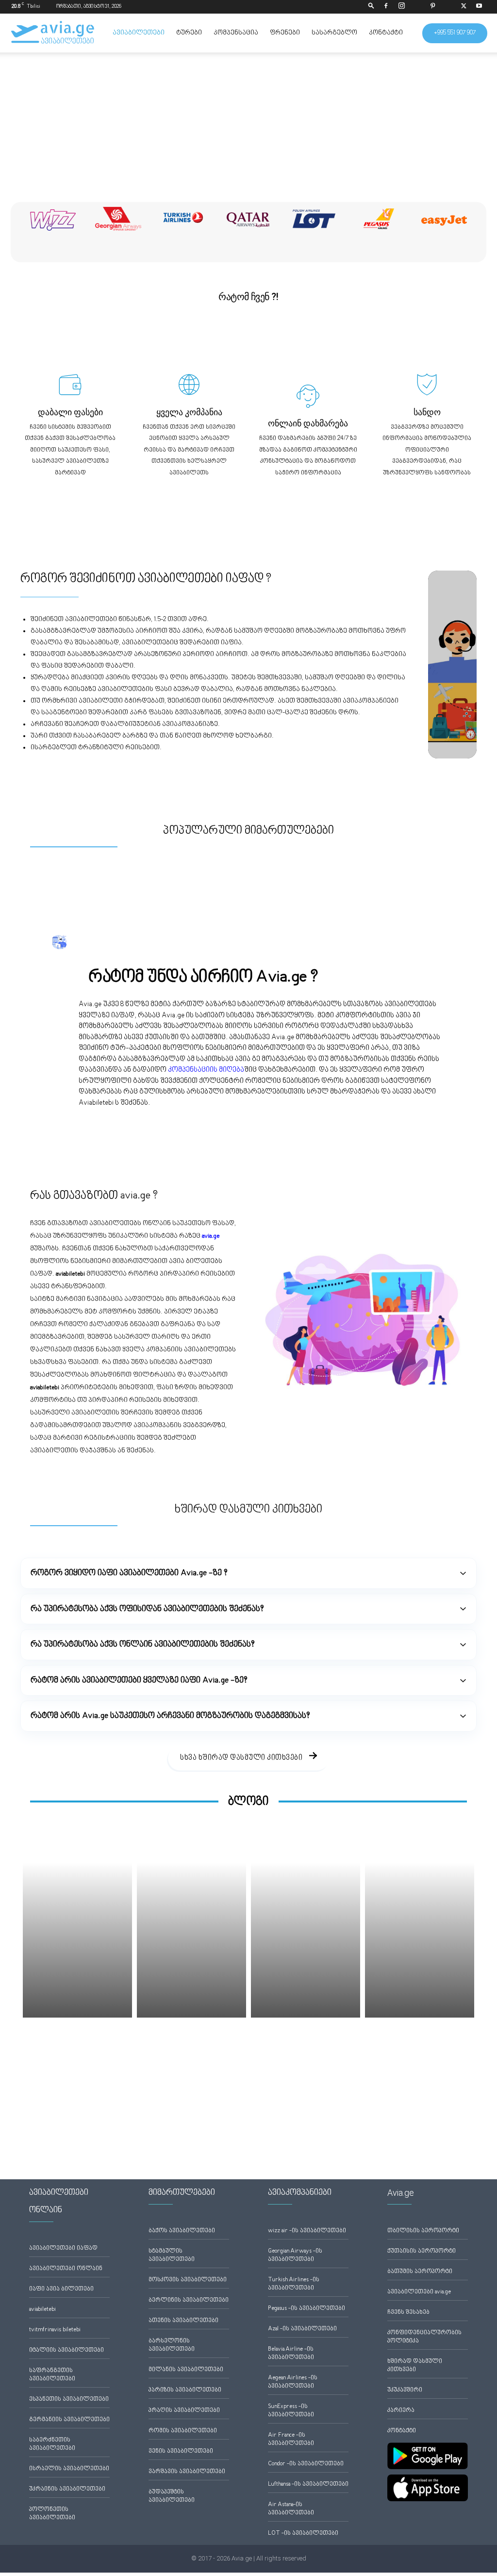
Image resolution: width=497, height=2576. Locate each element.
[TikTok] (448, 7)
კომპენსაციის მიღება (206, 1070)
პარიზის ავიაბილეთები (185, 2390)
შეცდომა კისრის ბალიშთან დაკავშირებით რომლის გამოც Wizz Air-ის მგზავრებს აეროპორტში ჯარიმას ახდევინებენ (422, 2056)
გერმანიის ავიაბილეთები (69, 2420)
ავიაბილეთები (139, 33)
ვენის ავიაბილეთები (181, 2451)
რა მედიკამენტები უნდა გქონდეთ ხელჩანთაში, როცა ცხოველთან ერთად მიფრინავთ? (78, 2046)
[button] (371, 7)
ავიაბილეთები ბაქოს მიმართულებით (75, 805)
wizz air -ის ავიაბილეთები (307, 2231)
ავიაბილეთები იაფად (63, 2248)
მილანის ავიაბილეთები (186, 2370)
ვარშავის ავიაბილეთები (187, 2472)
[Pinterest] (432, 7)
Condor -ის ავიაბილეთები (306, 2464)
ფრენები (285, 33)
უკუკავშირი (405, 2390)
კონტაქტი (386, 33)
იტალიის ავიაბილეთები (66, 2350)
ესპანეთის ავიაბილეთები (69, 2399)
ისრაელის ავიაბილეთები (69, 2469)
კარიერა (401, 2411)
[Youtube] (479, 7)
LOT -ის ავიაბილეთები (303, 2534)
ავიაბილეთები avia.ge (419, 2292)
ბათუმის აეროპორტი (420, 2272)
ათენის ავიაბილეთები (183, 2321)
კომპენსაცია (236, 33)
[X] (464, 7)
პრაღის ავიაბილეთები (184, 2411)
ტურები (189, 33)
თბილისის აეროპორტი (423, 2231)
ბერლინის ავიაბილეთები (189, 2300)
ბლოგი (248, 1802)
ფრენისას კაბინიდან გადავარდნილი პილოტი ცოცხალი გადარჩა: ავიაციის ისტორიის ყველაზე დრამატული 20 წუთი (186, 2056)
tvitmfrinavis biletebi (55, 2330)
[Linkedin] (417, 7)
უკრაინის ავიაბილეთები (67, 2489)
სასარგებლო (334, 33)
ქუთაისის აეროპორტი (422, 2251)
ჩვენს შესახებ (408, 2313)
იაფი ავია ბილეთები (61, 2289)
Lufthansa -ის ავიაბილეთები (308, 2484)
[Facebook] (386, 7)
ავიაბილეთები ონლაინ (66, 2269)
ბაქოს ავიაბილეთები (182, 2231)
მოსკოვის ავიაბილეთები (188, 2280)
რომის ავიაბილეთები (183, 2431)
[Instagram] (401, 7)
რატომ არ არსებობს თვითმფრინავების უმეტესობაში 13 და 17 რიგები (300, 2046)
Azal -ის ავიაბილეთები (302, 2329)
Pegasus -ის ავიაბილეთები (306, 2309)
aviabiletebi (42, 2310)
